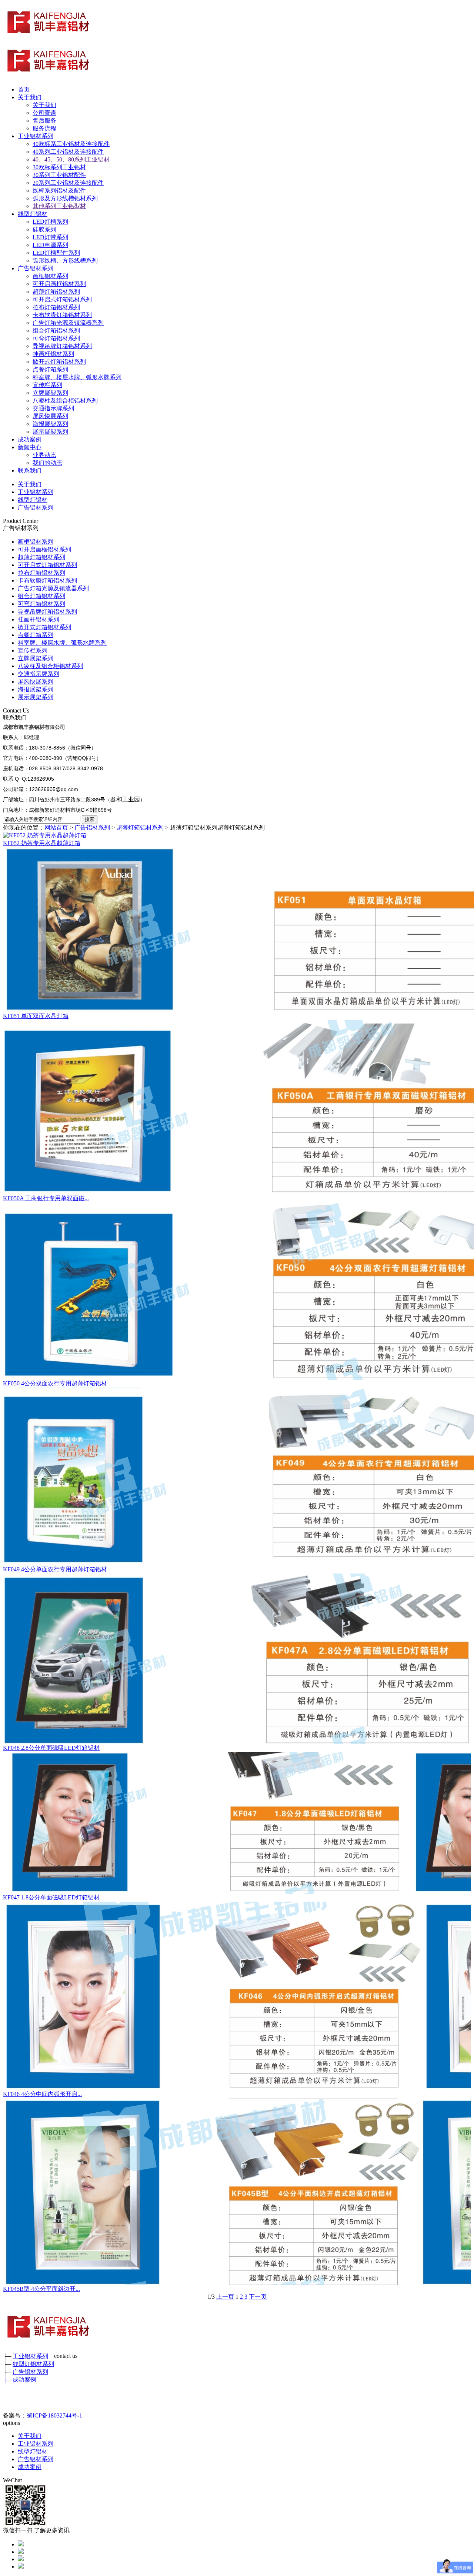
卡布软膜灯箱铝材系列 (62, 315)
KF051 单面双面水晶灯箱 (36, 1016)
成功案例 (30, 439)
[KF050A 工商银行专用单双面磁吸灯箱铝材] (237, 1107)
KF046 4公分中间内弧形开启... (42, 2094)
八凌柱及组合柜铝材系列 (65, 401)
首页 (24, 89)
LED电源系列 (50, 245)
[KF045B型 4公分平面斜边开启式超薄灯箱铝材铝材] (237, 2192)
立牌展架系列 (50, 393)
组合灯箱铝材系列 (56, 331)
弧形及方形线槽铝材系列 (65, 198)
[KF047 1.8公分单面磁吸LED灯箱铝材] (237, 1823)
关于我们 (30, 97)
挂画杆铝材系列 (53, 354)
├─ (8, 2380)
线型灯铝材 (33, 214)
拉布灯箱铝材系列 (56, 307)
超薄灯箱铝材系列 (56, 292)
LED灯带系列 (50, 237)
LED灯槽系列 (50, 222)
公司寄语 (44, 113)
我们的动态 (47, 463)
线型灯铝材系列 (33, 2364)
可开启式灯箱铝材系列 (62, 299)
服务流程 (44, 128)
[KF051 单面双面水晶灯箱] (237, 930)
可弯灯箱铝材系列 (56, 338)
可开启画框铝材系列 (59, 284)
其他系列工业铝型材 (59, 206)
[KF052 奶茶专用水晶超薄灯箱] (237, 836)
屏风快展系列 (50, 416)
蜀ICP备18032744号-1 (54, 2415)
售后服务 (44, 121)
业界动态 (44, 455)
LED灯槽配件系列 (56, 253)
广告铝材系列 (36, 268)
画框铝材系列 (50, 276)
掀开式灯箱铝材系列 (59, 362)
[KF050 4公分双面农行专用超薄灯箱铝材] (237, 1291)
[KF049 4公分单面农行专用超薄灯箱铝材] (237, 1477)
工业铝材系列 (36, 136)
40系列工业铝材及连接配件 (68, 152)
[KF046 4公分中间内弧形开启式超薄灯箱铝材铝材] (237, 1996)
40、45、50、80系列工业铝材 (71, 159)
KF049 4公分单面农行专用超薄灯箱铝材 (55, 1569)
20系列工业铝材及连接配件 (68, 183)
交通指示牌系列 (53, 408)
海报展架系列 (50, 424)
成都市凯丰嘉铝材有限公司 (34, 727)
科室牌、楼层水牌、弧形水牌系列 (77, 377)
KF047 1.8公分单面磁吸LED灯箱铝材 (51, 1897)
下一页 (258, 2297)
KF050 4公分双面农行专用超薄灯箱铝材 (55, 1383)
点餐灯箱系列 (50, 369)
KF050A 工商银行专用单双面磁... (46, 1198)
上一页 (225, 2297)
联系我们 (30, 471)
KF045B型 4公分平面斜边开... (41, 2289)
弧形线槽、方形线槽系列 (65, 261)
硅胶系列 (44, 229)
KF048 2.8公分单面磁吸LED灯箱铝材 (51, 1748)
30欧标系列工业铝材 (59, 167)
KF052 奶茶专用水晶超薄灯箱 (42, 843)
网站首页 (56, 827)
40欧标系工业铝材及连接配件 (71, 144)
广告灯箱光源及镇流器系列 (68, 323)
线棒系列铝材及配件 (59, 191)
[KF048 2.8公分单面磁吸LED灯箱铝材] (237, 1659)
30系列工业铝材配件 (59, 175)
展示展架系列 (50, 432)
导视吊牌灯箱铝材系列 (62, 346)
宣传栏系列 (47, 385)
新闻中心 (30, 447)
